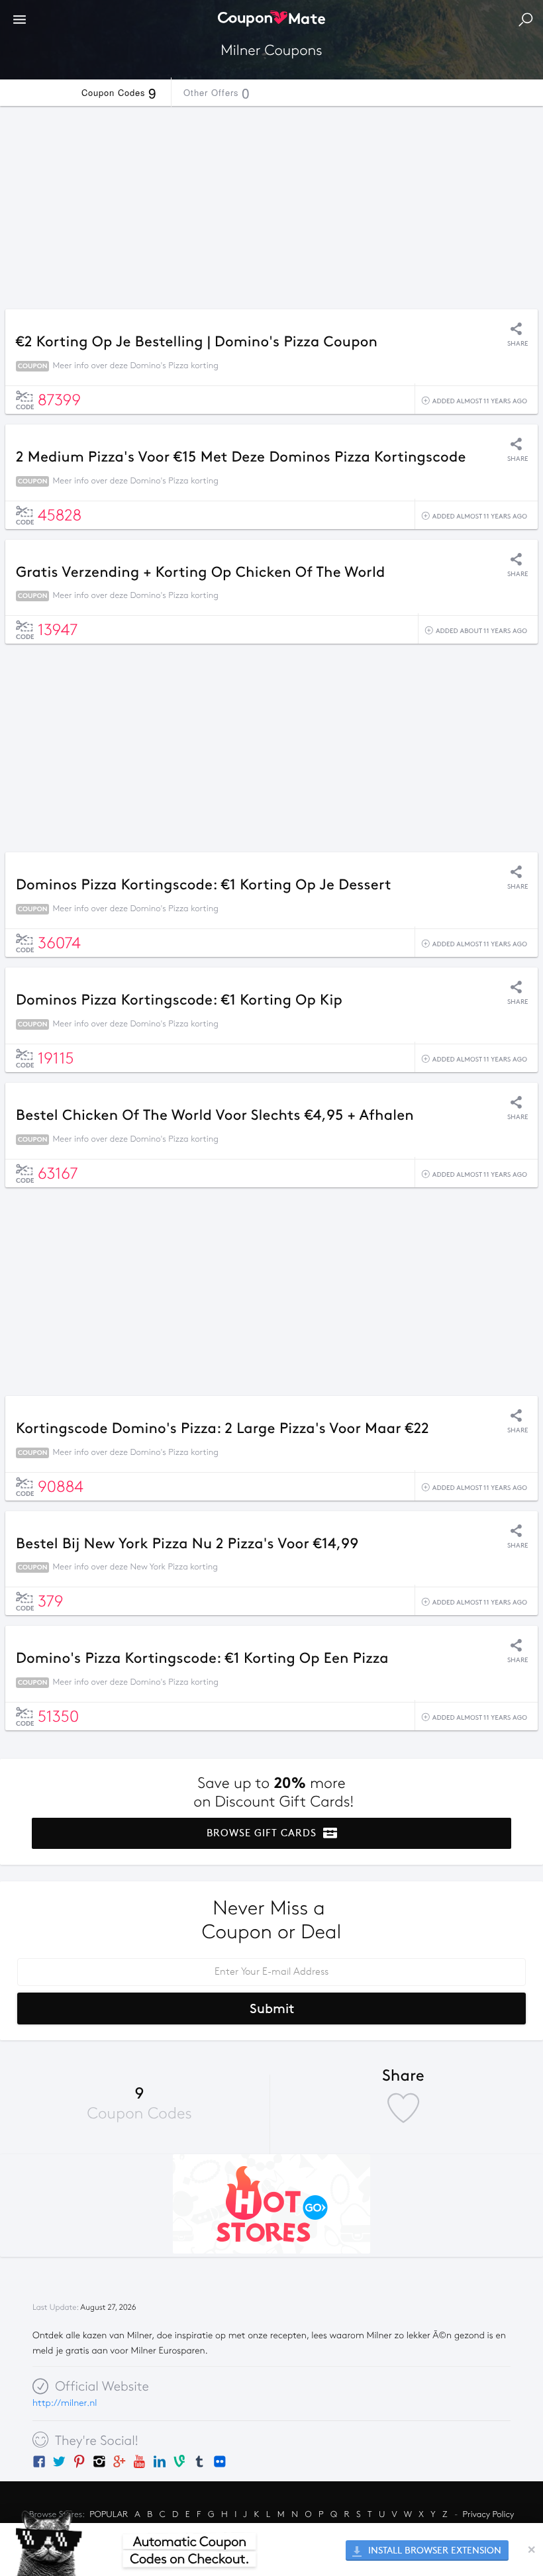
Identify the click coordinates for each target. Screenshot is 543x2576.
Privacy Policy (489, 2514)
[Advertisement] (271, 204)
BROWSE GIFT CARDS (263, 1833)
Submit (272, 2008)
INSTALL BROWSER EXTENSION (433, 2551)
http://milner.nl (65, 2403)
